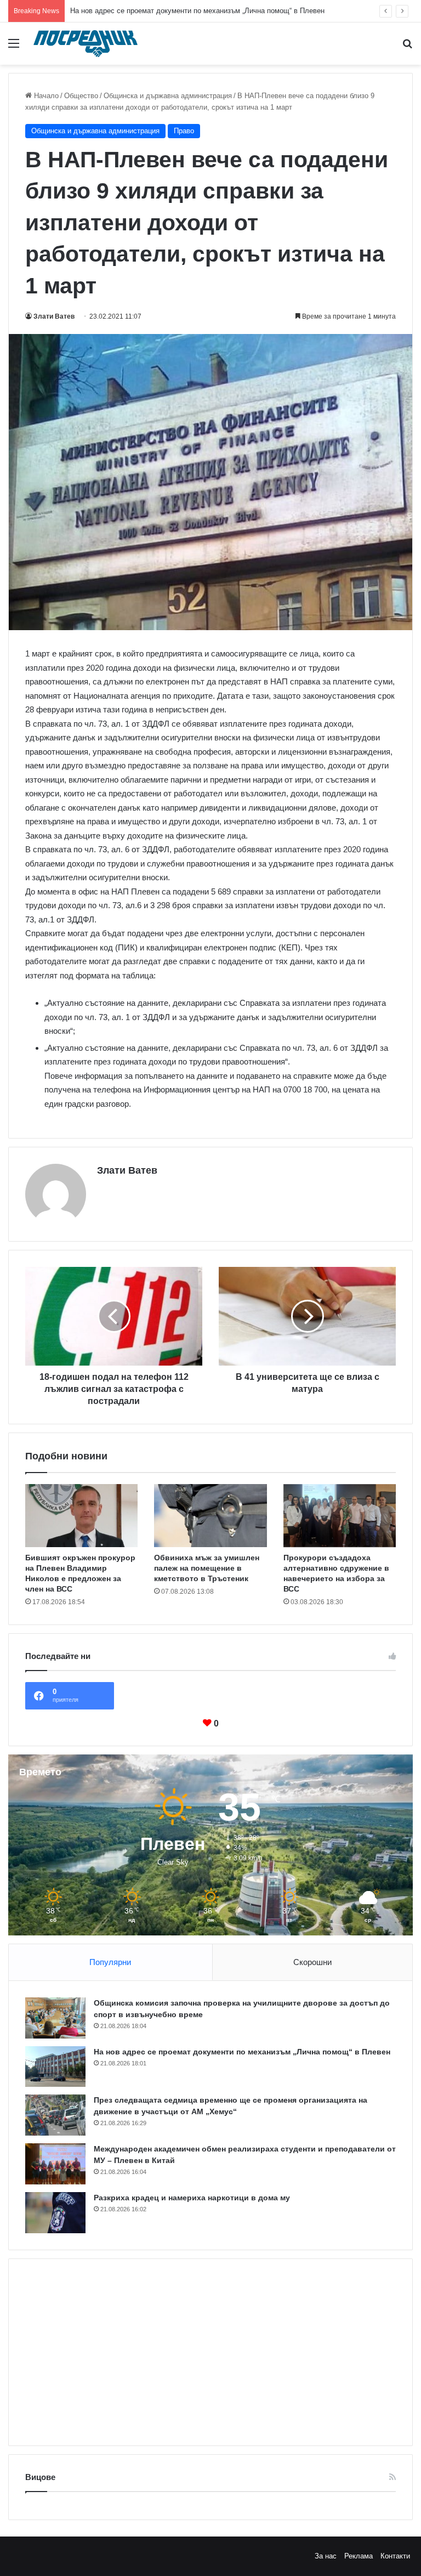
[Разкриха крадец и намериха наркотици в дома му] (55, 2213)
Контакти (395, 2556)
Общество (81, 96)
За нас (326, 2556)
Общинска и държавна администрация (168, 96)
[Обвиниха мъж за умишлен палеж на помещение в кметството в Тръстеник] (210, 1516)
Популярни (110, 1962)
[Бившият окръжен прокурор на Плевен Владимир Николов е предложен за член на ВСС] (81, 1516)
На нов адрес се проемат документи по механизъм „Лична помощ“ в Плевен (242, 2052)
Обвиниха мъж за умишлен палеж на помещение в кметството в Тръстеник (207, 1568)
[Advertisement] (210, 2352)
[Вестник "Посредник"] (86, 44)
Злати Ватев (54, 316)
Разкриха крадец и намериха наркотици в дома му (192, 2198)
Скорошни (312, 1962)
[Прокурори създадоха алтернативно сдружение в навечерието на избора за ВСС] (340, 1516)
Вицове (40, 2477)
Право (184, 131)
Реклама (359, 2556)
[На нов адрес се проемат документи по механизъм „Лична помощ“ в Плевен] (55, 2067)
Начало (45, 96)
